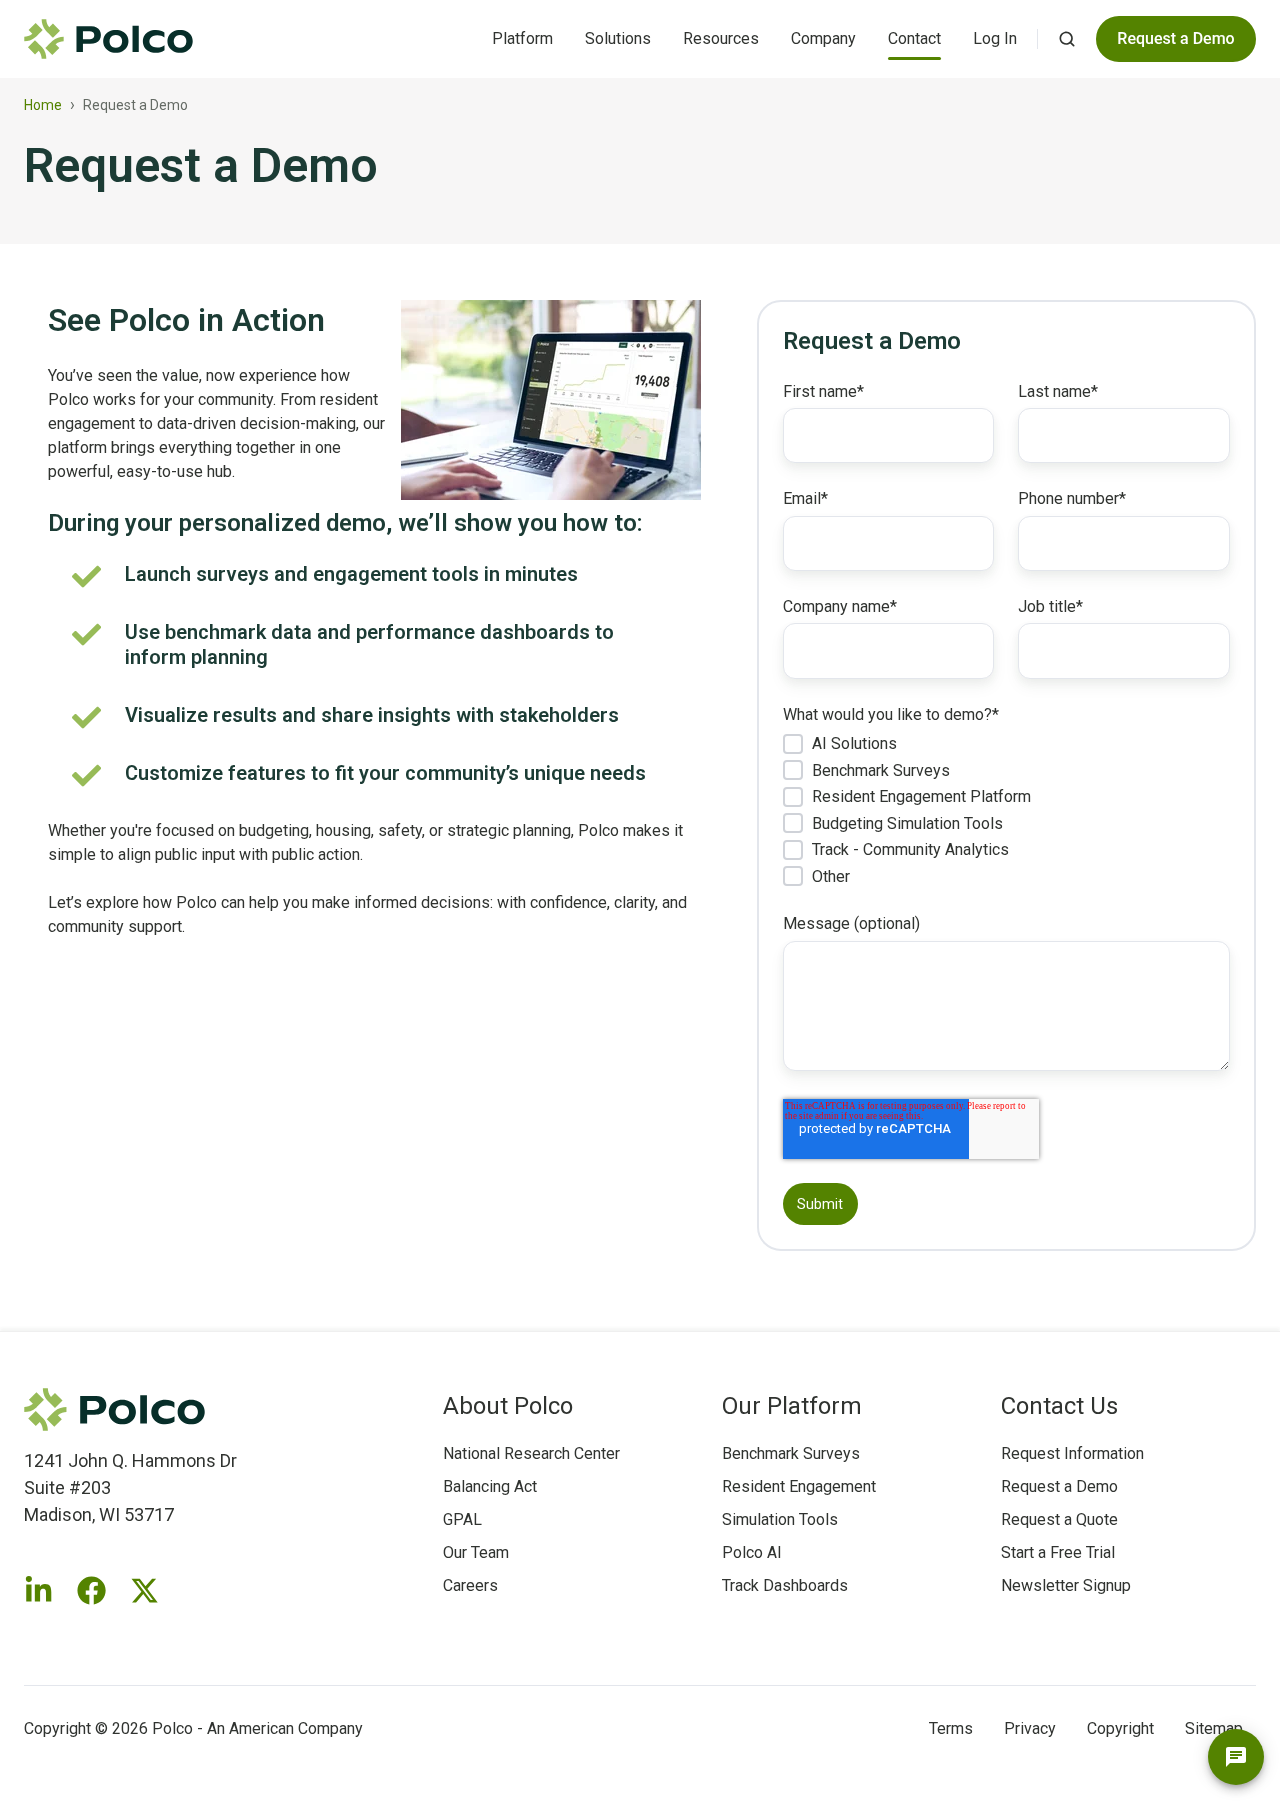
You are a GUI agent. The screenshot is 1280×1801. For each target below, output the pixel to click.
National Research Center (531, 1453)
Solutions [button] (618, 38)
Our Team (476, 1552)
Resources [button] (721, 38)
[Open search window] (1067, 39)
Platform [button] (522, 38)
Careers (470, 1585)
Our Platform (792, 1406)
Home (43, 105)
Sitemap (1214, 1728)
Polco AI (752, 1552)
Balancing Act (490, 1486)
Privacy (1030, 1728)
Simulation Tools (780, 1519)
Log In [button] (995, 38)
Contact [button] (914, 38)
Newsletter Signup (1066, 1585)
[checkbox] (1006, 809)
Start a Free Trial (1058, 1552)
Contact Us (1059, 1406)
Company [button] (823, 38)
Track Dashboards (785, 1585)
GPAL (462, 1519)
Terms (951, 1728)
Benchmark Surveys (791, 1453)
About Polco (508, 1406)
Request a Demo (1059, 1486)
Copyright (1120, 1728)
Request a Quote (1059, 1519)
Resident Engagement (799, 1486)
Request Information (1072, 1453)
